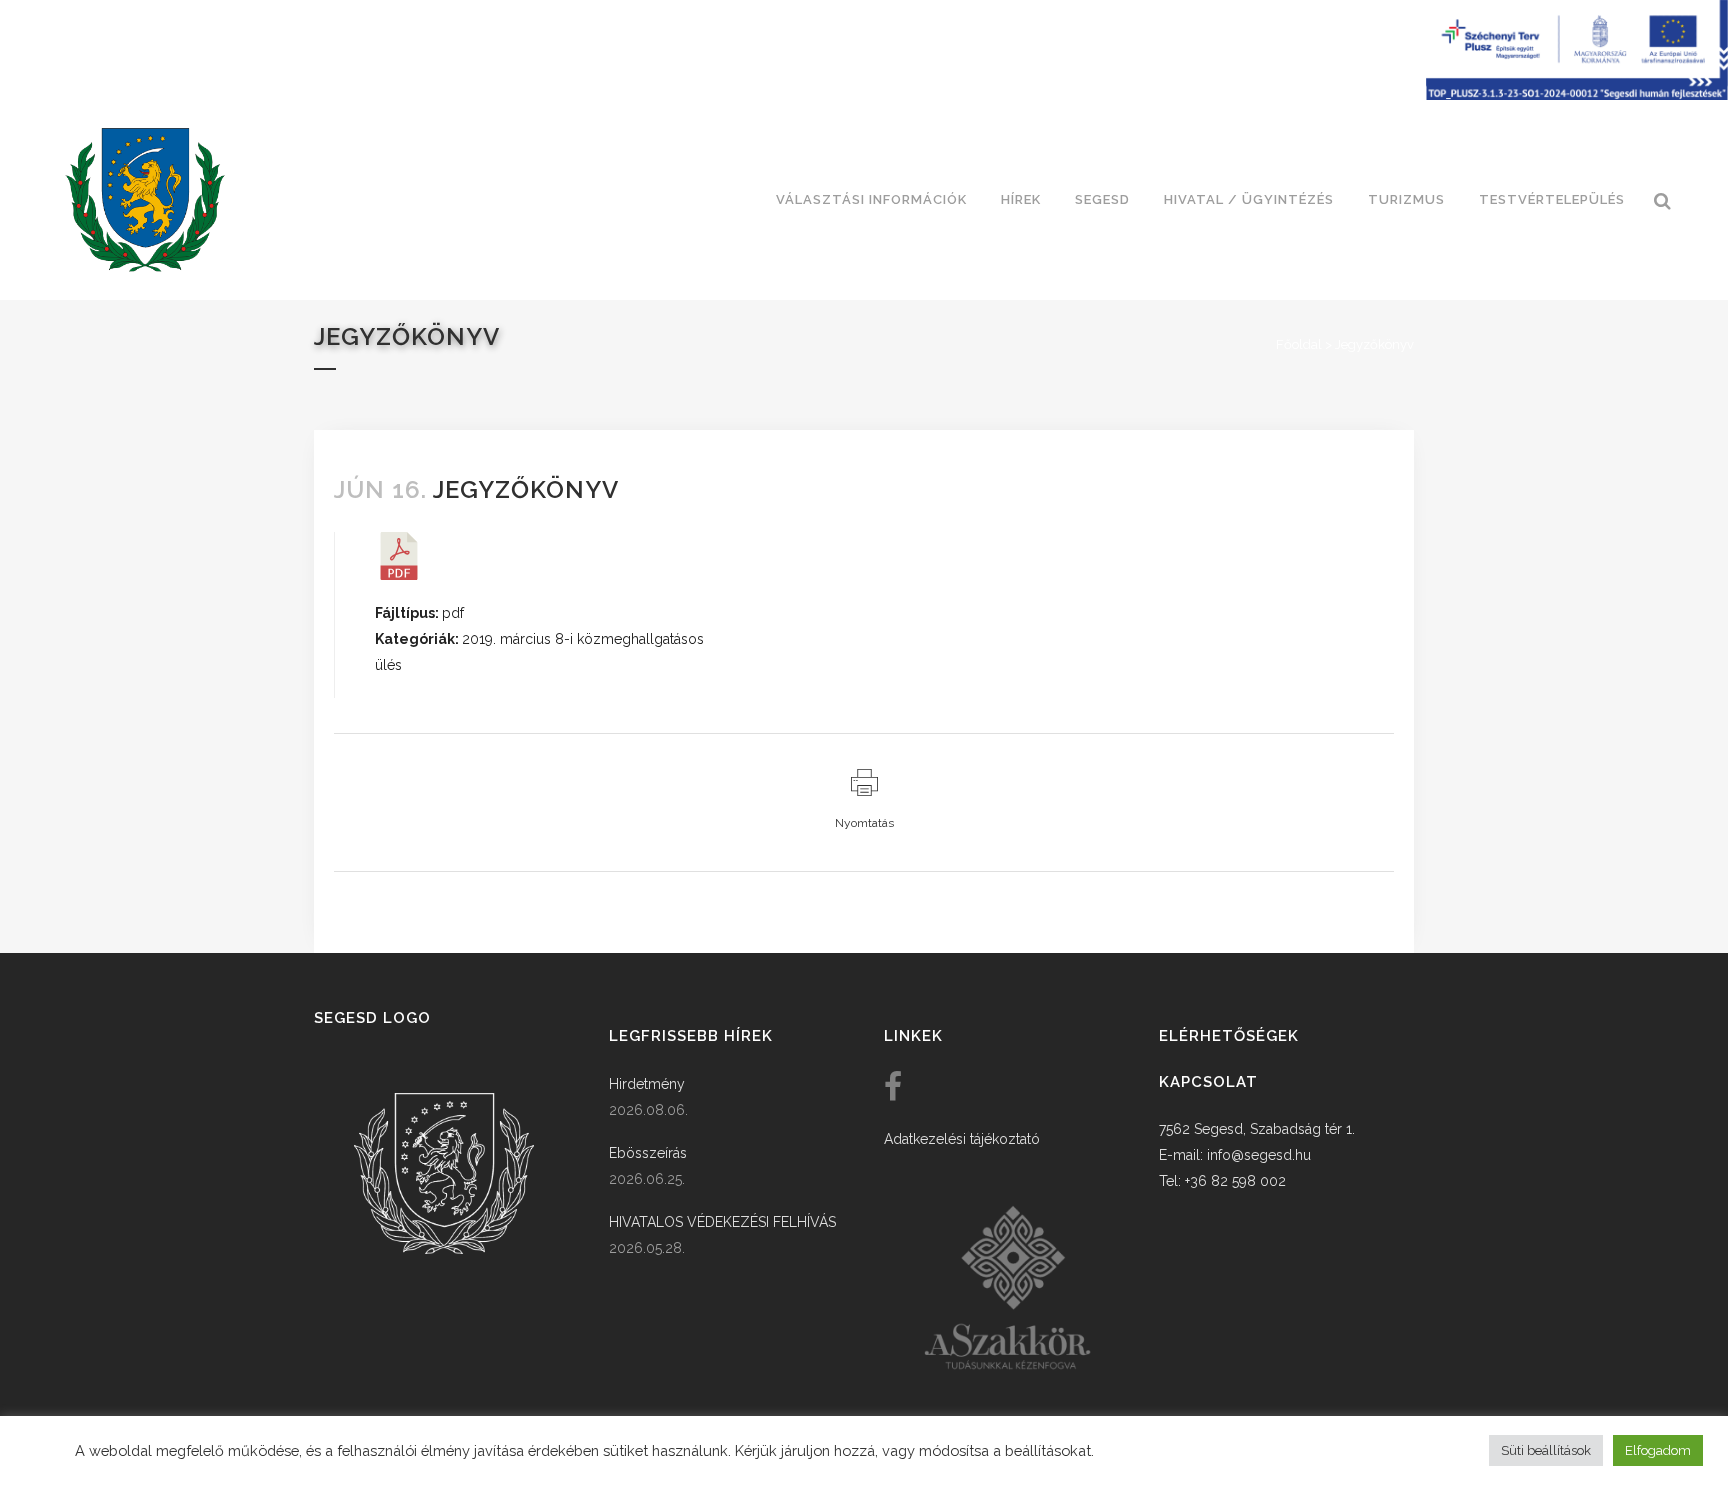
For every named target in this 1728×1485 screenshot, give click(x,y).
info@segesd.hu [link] (1259, 1155)
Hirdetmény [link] (647, 1084)
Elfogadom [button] (1658, 1450)
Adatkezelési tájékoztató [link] (962, 1139)
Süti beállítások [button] (1546, 1450)
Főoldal (1299, 344)
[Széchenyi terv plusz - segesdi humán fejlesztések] (1577, 95)
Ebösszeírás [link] (648, 1153)
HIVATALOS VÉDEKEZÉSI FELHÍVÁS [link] (722, 1222)
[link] (145, 200)
